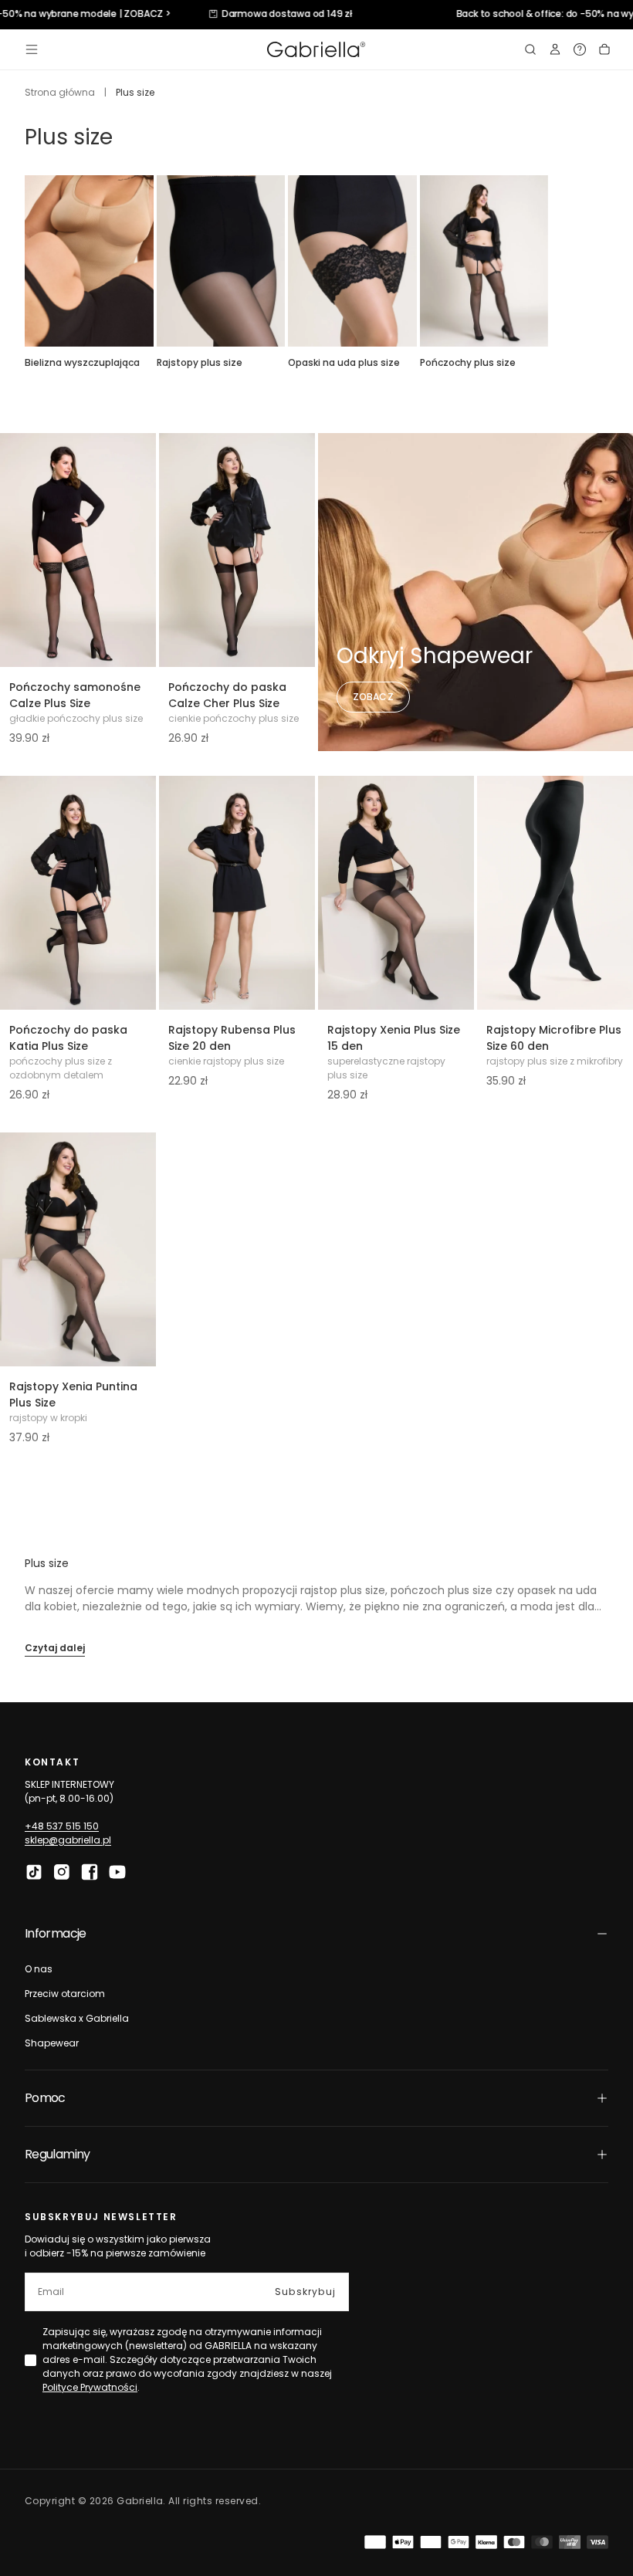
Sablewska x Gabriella (77, 2018)
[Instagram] (62, 1872)
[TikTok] (34, 1872)
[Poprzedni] (25, 261)
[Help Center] (580, 49)
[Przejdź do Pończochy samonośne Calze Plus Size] (78, 550)
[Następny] (608, 261)
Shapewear (52, 2043)
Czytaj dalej (55, 1648)
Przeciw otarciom (65, 1994)
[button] (32, 49)
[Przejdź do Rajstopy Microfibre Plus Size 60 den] (555, 893)
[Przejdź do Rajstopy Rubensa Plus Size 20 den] (237, 893)
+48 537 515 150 (62, 1826)
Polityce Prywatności (90, 2387)
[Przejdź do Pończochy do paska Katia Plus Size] (78, 893)
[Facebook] (90, 1872)
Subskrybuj (305, 2292)
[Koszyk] (604, 49)
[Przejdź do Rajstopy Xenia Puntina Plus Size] (78, 1249)
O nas (39, 1969)
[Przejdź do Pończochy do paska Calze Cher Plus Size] (237, 550)
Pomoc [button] (45, 2098)
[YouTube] (117, 1872)
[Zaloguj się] (555, 49)
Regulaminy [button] (58, 2154)
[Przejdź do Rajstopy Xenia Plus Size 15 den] (396, 893)
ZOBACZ (373, 697)
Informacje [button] (56, 1933)
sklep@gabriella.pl (68, 1840)
